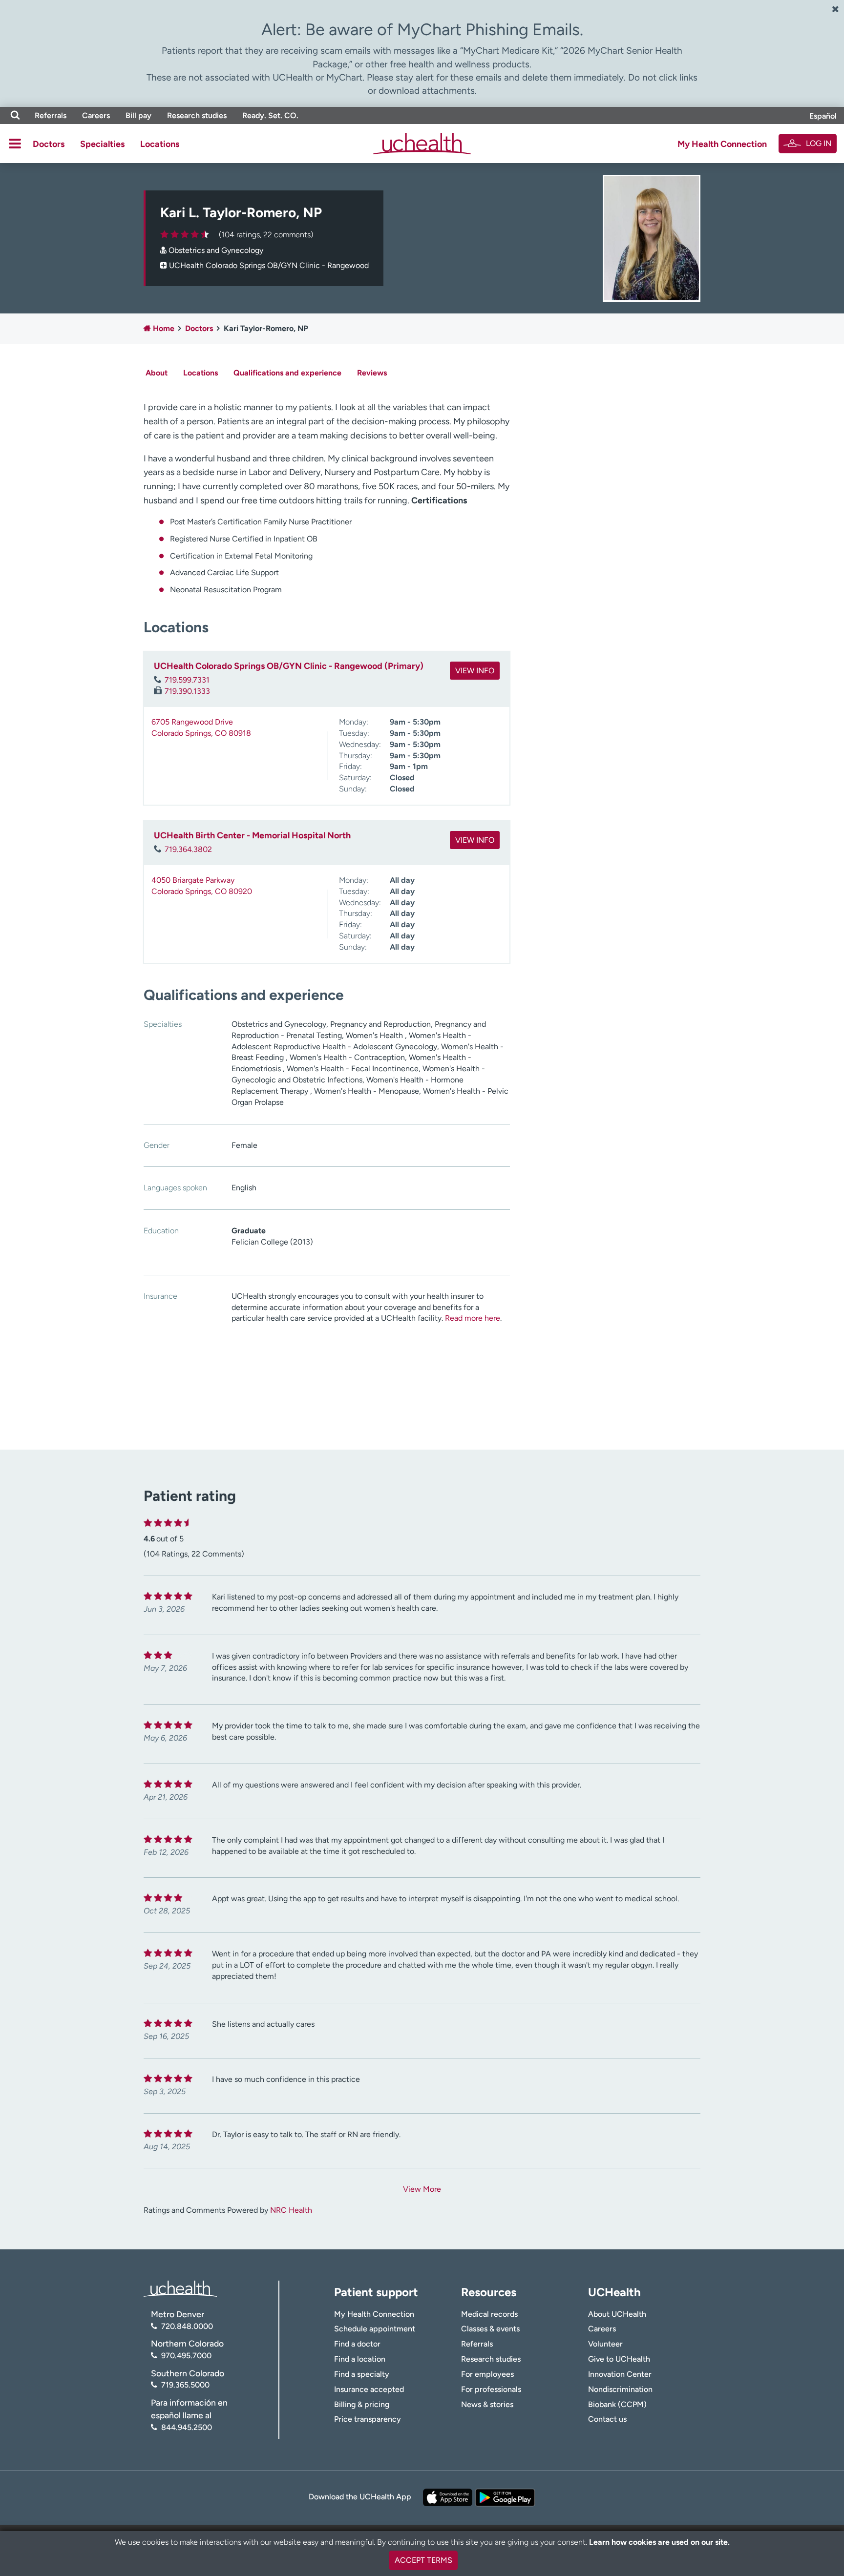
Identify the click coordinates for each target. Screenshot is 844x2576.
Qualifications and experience (287, 373)
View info (475, 671)
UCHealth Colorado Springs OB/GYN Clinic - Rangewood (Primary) (289, 666)
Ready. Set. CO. (270, 115)
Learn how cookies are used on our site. (659, 2542)
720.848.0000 (187, 2326)
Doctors (49, 144)
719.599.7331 (187, 680)
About (157, 373)
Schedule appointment (375, 2329)
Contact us (607, 2419)
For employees (487, 2374)
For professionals (491, 2389)
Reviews (372, 373)
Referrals (51, 115)
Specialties (102, 144)
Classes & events (490, 2329)
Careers (96, 115)
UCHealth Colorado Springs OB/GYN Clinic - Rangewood (269, 265)
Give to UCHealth (619, 2359)
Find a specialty (362, 2374)
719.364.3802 (188, 849)
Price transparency (368, 2419)
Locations (160, 144)
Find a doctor (357, 2344)
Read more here (473, 1318)
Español (823, 116)
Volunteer (605, 2344)
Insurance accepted (369, 2389)
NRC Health (291, 2210)
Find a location (360, 2359)
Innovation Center (620, 2374)
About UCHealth (617, 2314)
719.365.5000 (185, 2385)
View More (422, 2189)
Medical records (489, 2314)
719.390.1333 (187, 691)
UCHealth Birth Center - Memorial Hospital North (252, 835)
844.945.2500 (187, 2427)
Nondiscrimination (620, 2389)
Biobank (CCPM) (617, 2404)
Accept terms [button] (423, 2560)
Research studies (197, 115)
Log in (819, 143)
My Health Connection (722, 144)
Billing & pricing (362, 2404)
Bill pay (138, 115)
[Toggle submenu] (15, 144)
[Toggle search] (15, 115)
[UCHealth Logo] (180, 2288)
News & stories (487, 2404)
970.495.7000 (186, 2356)
